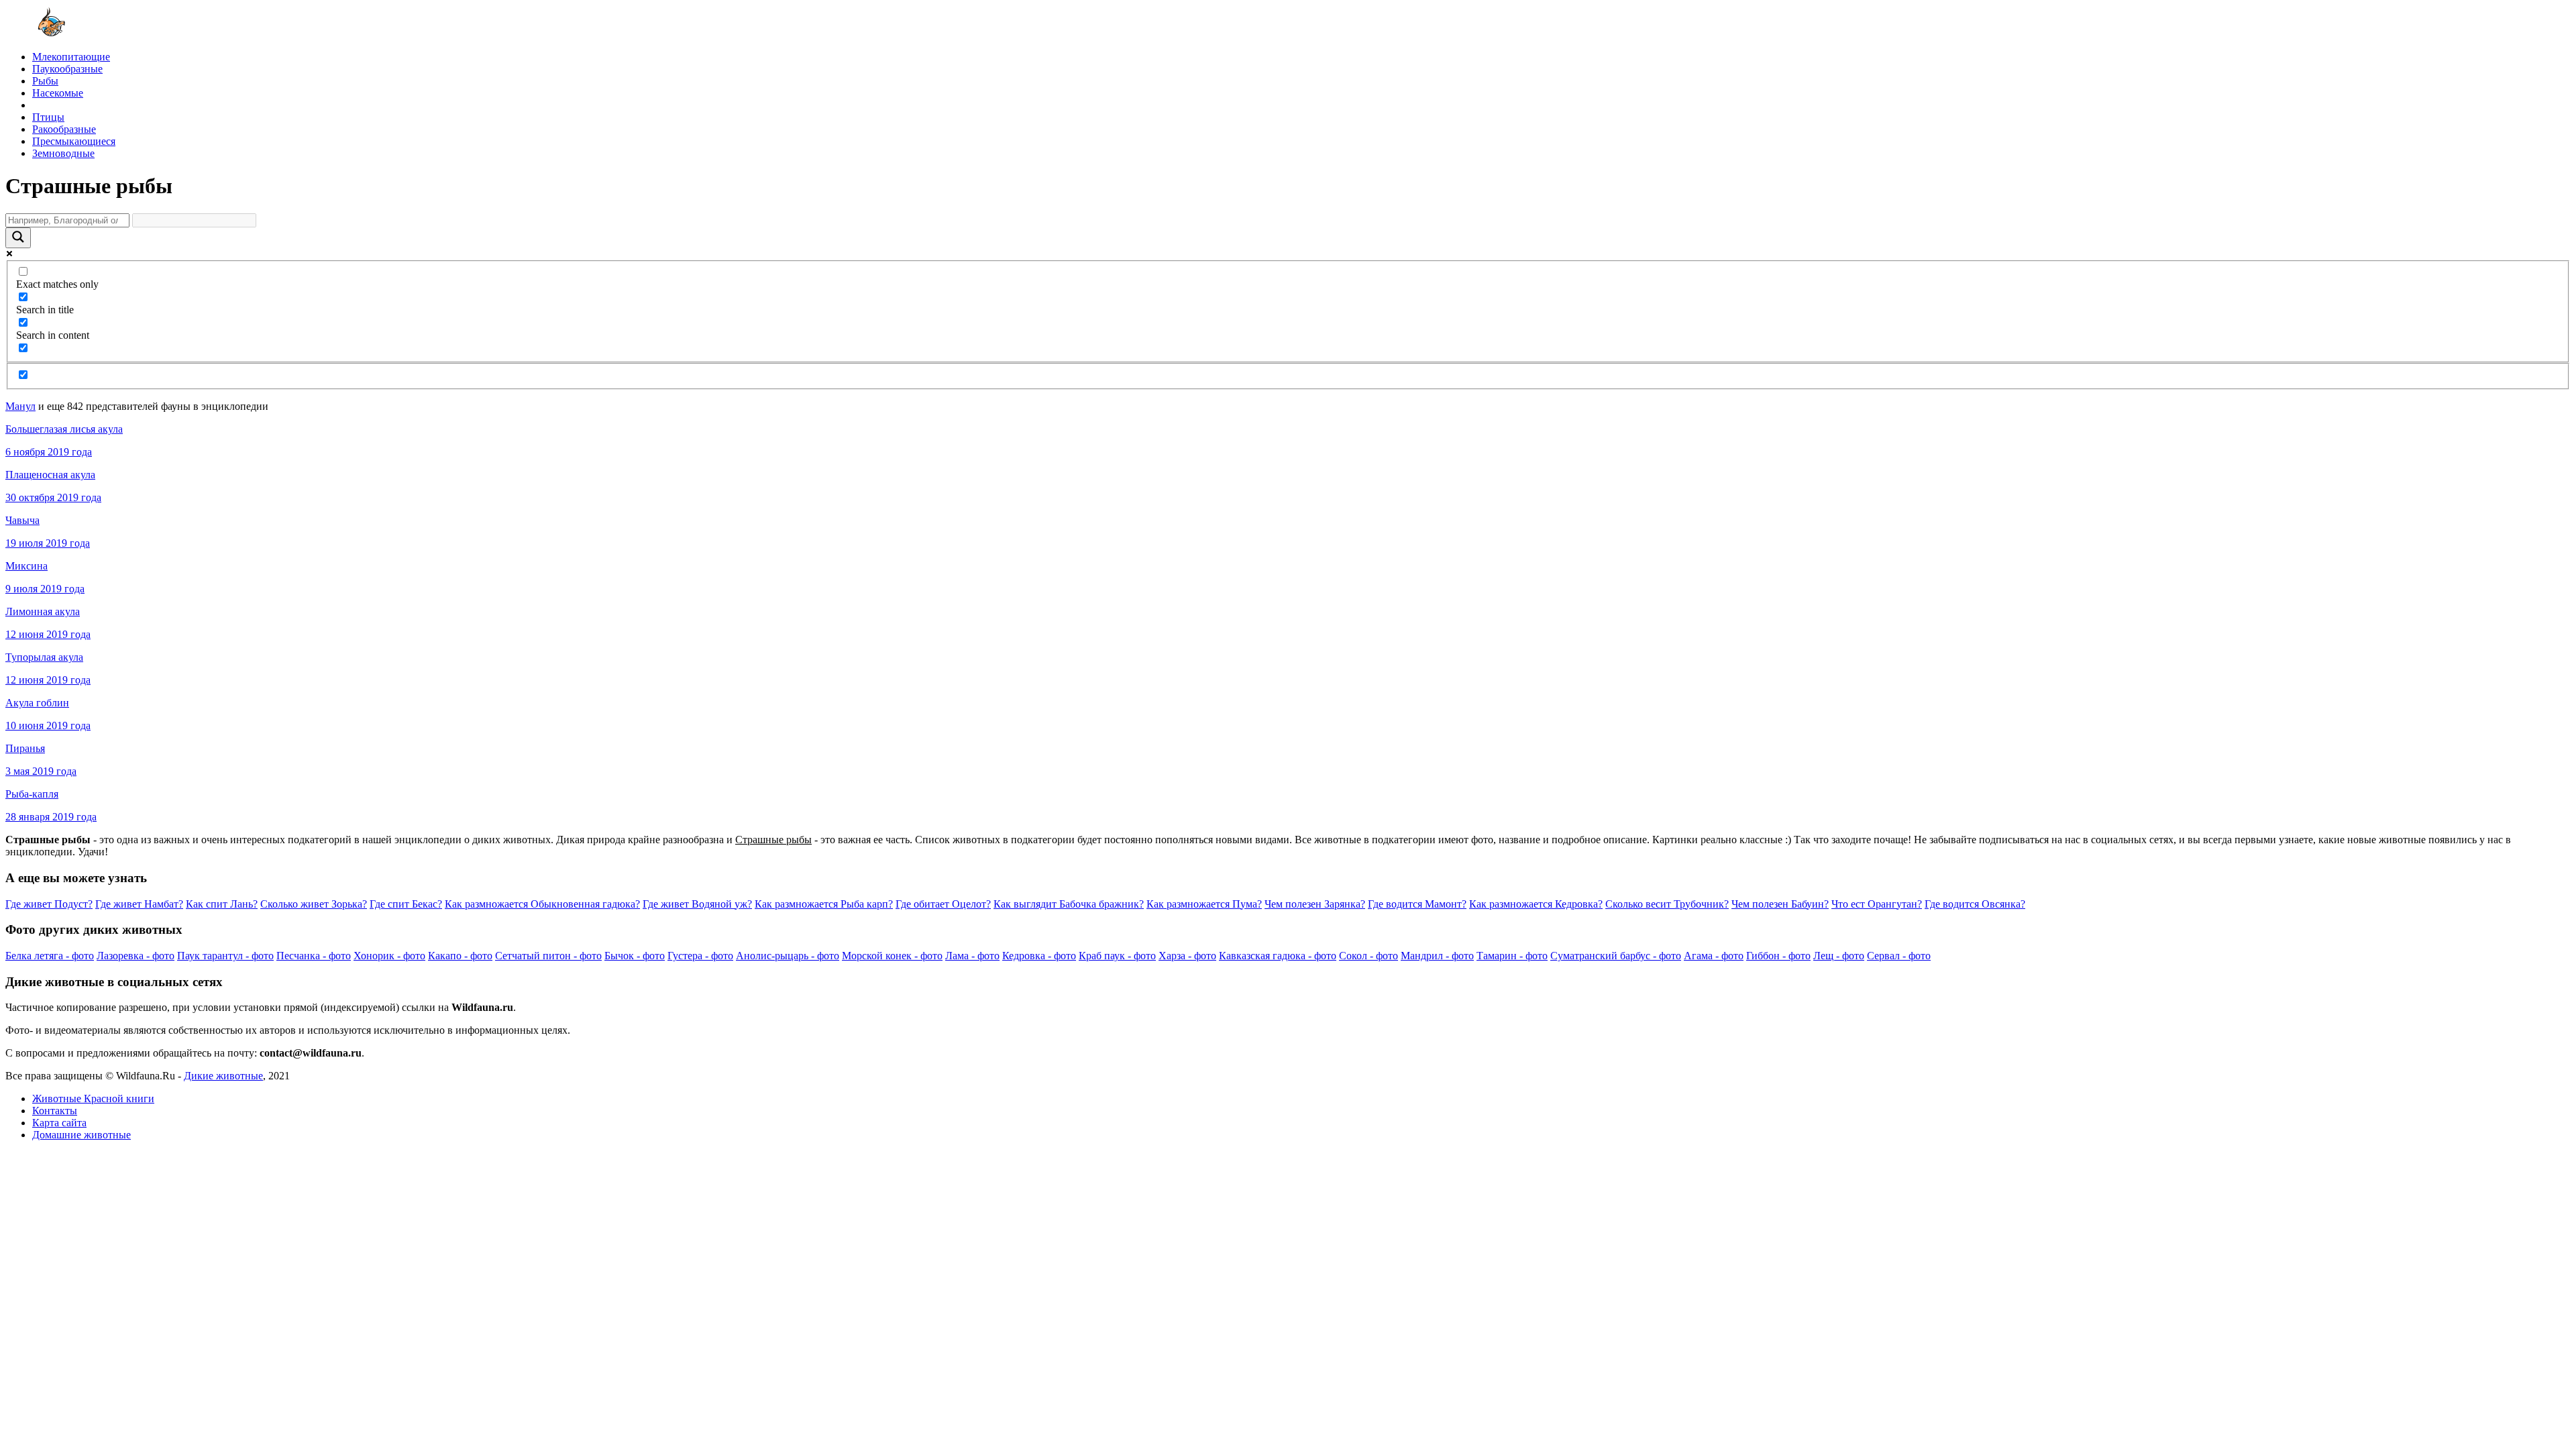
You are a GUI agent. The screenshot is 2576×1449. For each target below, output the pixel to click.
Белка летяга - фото (50, 956)
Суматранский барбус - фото (1616, 956)
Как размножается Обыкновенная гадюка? (542, 904)
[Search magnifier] (18, 238)
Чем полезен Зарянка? (1315, 904)
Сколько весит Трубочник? (1667, 904)
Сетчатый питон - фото (548, 956)
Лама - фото (972, 956)
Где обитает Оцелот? (943, 904)
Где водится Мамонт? (1417, 904)
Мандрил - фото (1437, 956)
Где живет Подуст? (49, 904)
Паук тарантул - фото (225, 956)
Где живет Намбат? (139, 904)
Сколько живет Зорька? (314, 904)
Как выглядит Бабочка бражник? (1069, 904)
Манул (20, 406)
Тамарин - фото (1512, 956)
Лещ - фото (1839, 956)
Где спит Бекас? (406, 904)
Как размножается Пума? (1204, 904)
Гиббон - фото (1778, 956)
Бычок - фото (635, 956)
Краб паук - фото (1117, 956)
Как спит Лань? (222, 904)
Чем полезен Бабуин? (1780, 904)
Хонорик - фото (389, 956)
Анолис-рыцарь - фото (788, 956)
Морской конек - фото (892, 956)
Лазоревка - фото (136, 956)
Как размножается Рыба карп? (824, 904)
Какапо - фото (460, 956)
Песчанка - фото (314, 956)
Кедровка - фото (1039, 956)
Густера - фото (700, 956)
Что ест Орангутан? (1877, 904)
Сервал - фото (1899, 956)
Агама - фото (1714, 956)
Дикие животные (223, 1076)
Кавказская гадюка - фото (1278, 956)
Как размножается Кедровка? (1536, 904)
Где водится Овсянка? (1975, 904)
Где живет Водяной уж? (697, 904)
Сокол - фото (1368, 956)
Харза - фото (1187, 956)
